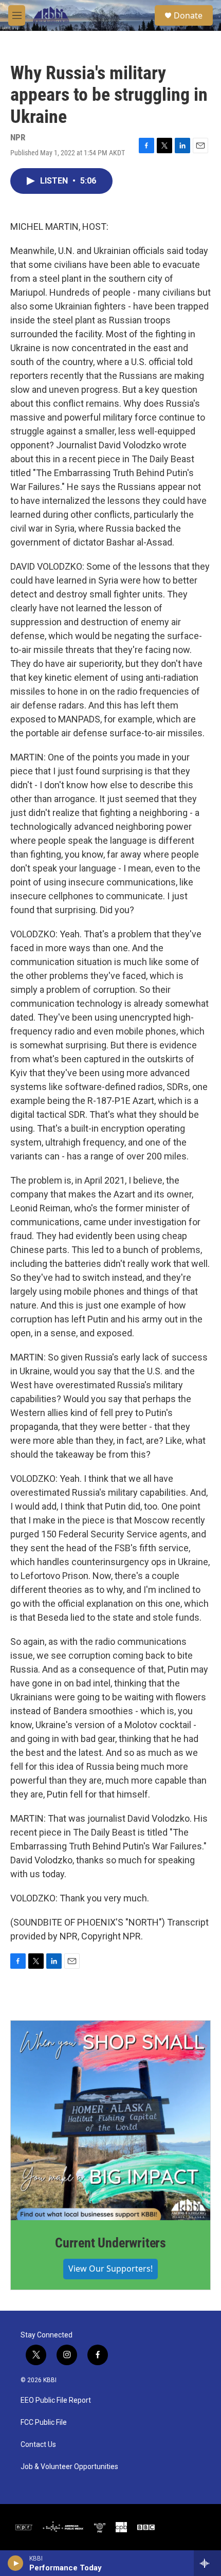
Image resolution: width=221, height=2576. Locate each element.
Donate (188, 15)
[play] (16, 2563)
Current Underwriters (110, 2243)
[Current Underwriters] (110, 2120)
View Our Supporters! (110, 2269)
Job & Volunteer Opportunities (69, 2467)
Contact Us (38, 2445)
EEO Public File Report (56, 2400)
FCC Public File (44, 2423)
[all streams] (207, 2563)
